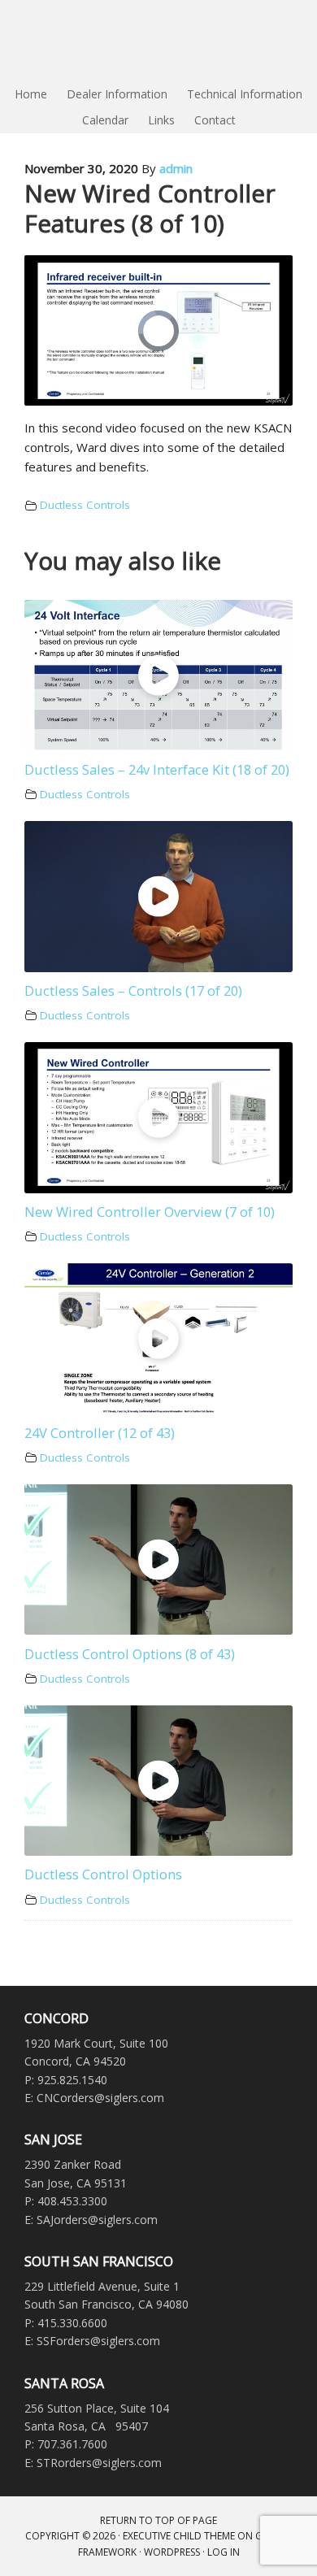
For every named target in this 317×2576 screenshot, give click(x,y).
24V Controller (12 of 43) (100, 1433)
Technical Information (245, 94)
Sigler (158, 41)
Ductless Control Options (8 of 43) (130, 1654)
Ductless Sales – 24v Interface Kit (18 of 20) (157, 769)
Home (31, 94)
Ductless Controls (85, 505)
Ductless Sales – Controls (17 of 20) (133, 990)
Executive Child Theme (179, 2536)
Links (161, 120)
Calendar (105, 120)
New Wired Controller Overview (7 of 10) (150, 1212)
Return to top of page (158, 2520)
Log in (224, 2552)
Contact (215, 120)
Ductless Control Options (103, 1874)
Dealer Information (117, 94)
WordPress (172, 2552)
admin (176, 168)
